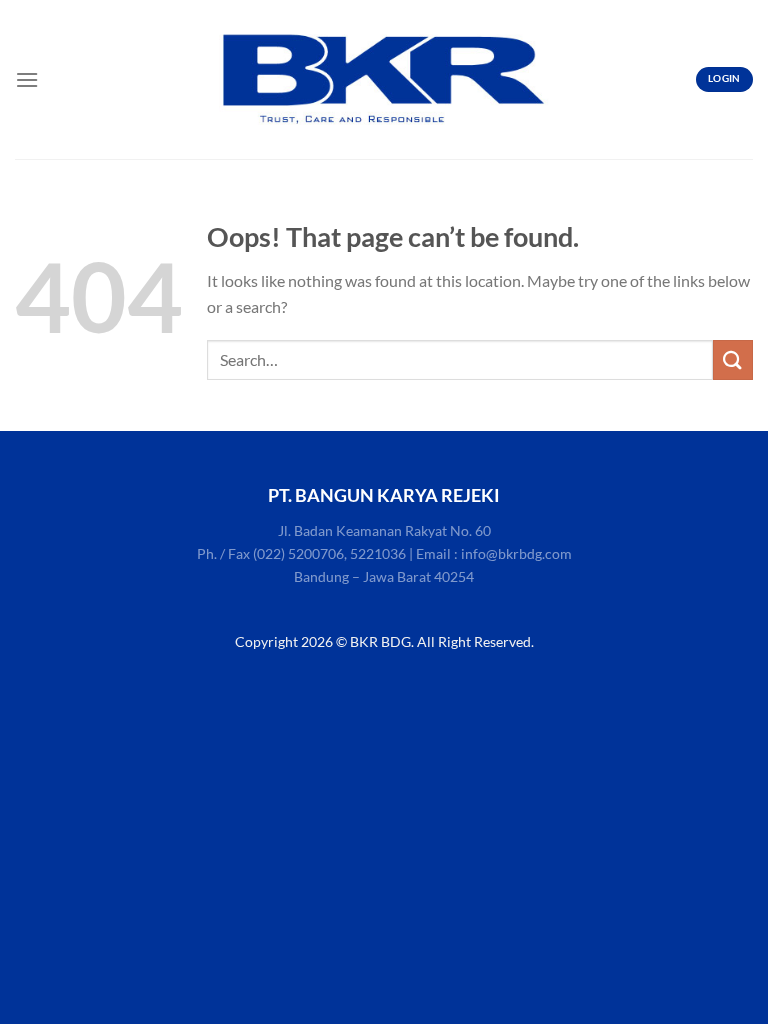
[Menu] (27, 79)
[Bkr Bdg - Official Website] (384, 79)
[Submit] (733, 359)
